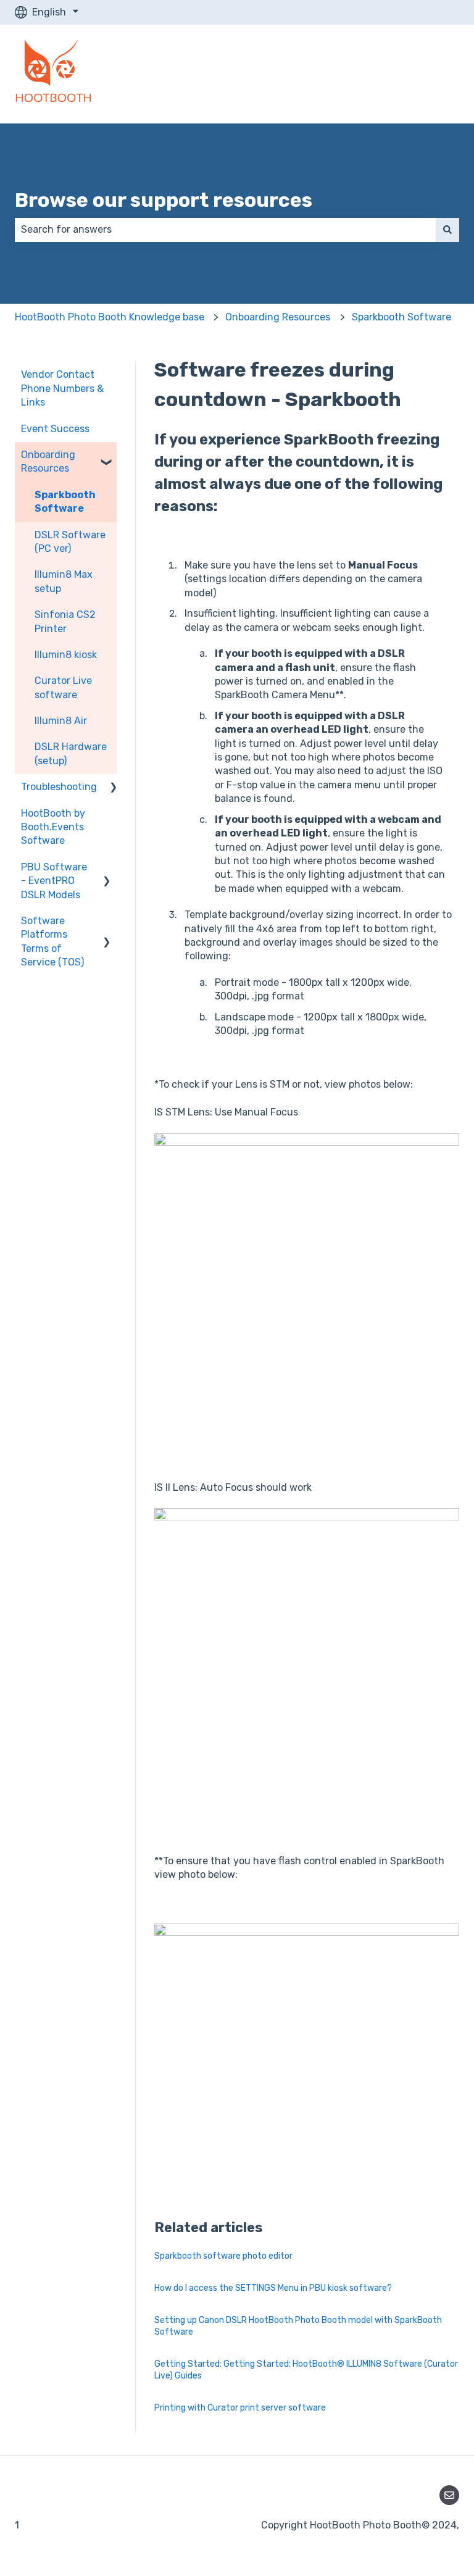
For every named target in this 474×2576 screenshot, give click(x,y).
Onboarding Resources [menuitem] (48, 461)
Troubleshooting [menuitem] (59, 787)
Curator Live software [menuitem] (63, 687)
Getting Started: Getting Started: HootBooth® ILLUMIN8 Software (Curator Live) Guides (306, 2370)
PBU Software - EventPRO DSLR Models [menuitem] (54, 881)
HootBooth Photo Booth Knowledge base (110, 317)
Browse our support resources (164, 200)
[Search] (447, 230)
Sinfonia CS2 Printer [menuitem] (65, 621)
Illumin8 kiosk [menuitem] (66, 655)
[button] (107, 456)
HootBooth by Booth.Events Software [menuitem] (53, 827)
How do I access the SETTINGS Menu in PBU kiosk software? (273, 2288)
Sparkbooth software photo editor (223, 2256)
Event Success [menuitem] (55, 429)
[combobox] (225, 230)
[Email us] (449, 2495)
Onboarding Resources (278, 317)
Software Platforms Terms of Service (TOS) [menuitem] (52, 941)
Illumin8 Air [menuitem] (61, 721)
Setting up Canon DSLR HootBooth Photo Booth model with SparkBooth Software (298, 2326)
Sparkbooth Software (401, 317)
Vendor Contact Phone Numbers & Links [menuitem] (62, 388)
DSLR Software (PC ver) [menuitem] (70, 542)
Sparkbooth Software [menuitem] (65, 502)
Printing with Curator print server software (240, 2408)
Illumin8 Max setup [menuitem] (64, 581)
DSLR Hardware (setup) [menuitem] (71, 753)
